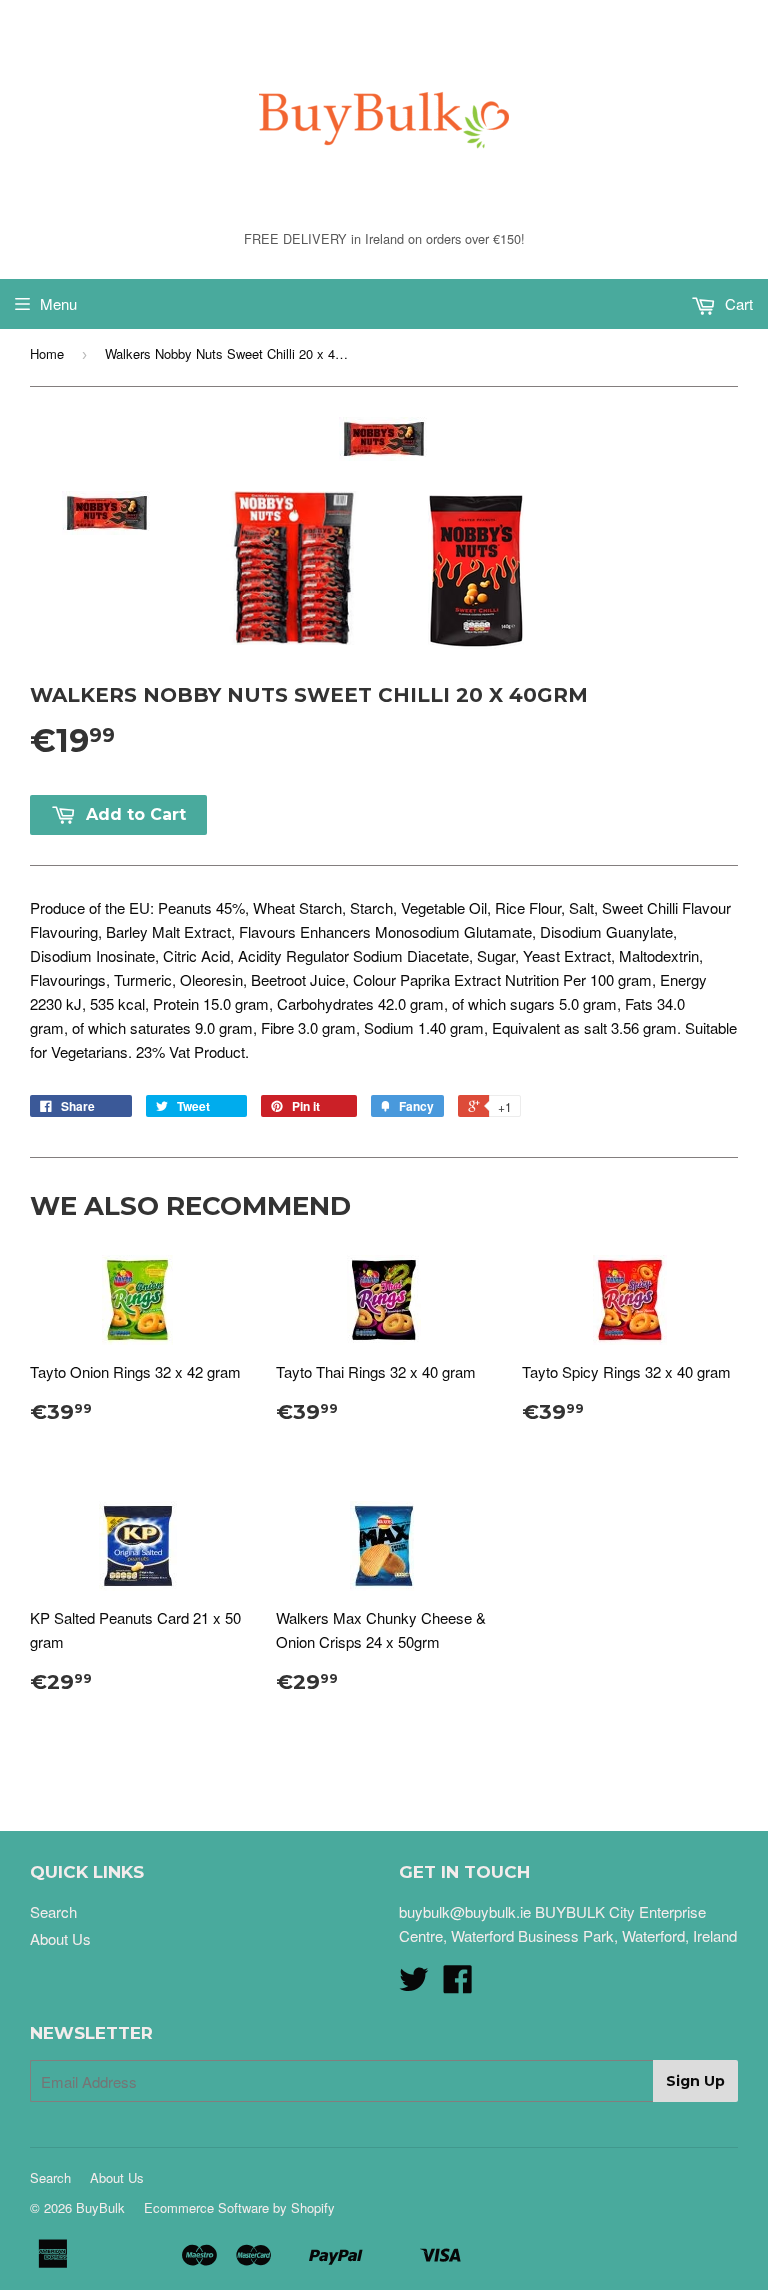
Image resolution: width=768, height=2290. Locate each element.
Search (53, 1911)
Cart (737, 303)
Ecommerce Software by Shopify (239, 2207)
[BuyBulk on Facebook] (458, 1984)
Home (47, 353)
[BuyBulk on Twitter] (414, 1984)
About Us (60, 1938)
